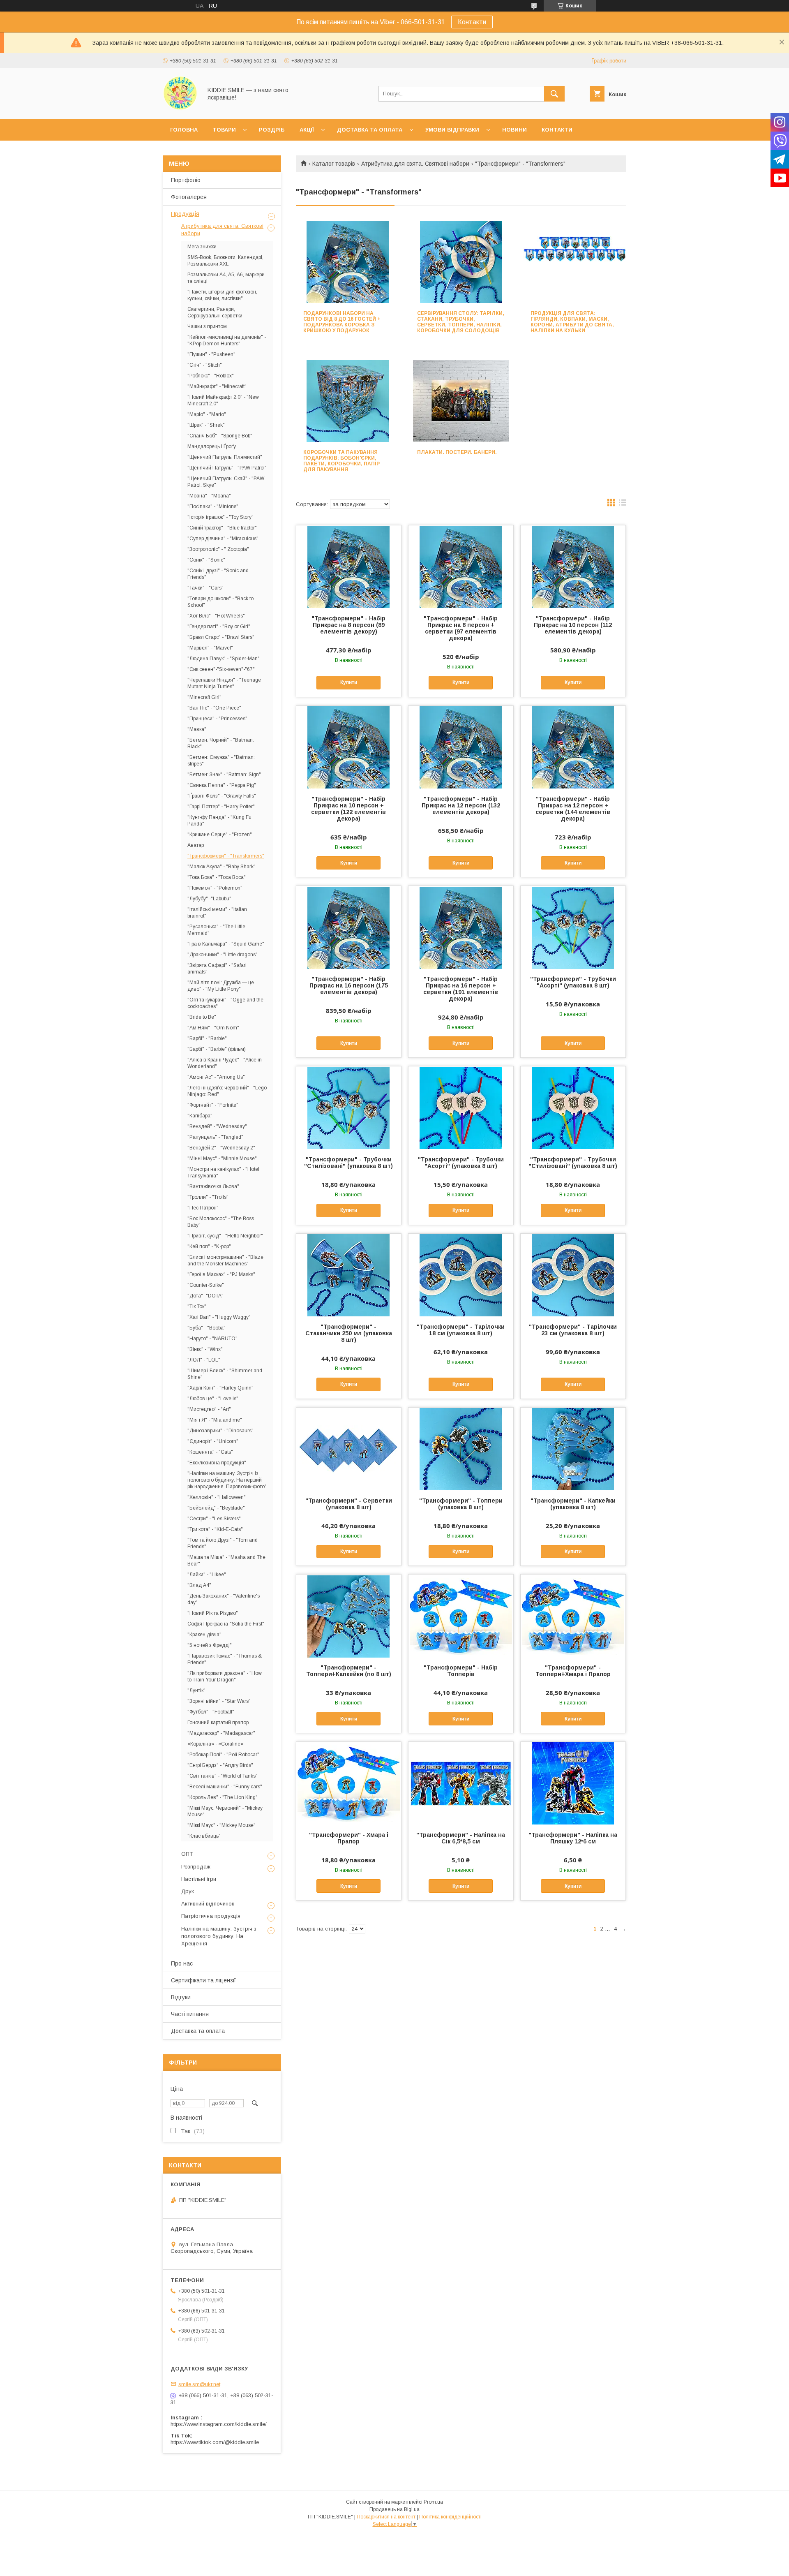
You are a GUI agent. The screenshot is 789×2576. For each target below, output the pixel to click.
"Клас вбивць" (204, 1836)
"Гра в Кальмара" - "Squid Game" (226, 944)
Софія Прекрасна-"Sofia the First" (226, 1624)
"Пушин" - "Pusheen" (211, 354)
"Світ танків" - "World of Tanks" (223, 1776)
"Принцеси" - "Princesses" (217, 719)
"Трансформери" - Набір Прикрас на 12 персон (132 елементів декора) (461, 805)
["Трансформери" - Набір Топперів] (461, 1616)
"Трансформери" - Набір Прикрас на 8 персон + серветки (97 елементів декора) (461, 628)
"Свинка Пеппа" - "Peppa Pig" (222, 785)
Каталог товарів (334, 164)
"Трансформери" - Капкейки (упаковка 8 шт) (573, 1504)
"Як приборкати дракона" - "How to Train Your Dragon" (225, 1676)
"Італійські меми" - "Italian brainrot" (217, 913)
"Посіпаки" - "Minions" (213, 506)
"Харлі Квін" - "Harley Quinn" (220, 1388)
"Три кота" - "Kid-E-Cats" (215, 1529)
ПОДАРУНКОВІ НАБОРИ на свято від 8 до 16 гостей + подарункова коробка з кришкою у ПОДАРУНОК (342, 322)
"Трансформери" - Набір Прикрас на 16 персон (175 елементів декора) (349, 985)
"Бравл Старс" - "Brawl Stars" (221, 637)
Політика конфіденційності (450, 2517)
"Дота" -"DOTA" (205, 1296)
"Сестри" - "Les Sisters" (214, 1519)
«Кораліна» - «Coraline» (215, 1744)
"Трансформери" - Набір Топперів (461, 1671)
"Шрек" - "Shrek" (206, 425)
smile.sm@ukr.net (199, 2384)
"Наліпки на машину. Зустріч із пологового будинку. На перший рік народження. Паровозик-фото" (227, 1480)
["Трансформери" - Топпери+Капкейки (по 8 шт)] (349, 1616)
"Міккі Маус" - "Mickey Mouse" (221, 1825)
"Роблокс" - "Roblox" (211, 376)
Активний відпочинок (208, 1904)
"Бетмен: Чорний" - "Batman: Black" (221, 743)
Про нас (182, 1963)
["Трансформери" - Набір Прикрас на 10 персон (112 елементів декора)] (573, 567)
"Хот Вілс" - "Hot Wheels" (216, 616)
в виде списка (623, 504)
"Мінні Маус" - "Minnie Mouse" (222, 1159)
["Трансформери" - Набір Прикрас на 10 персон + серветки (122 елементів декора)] (349, 747)
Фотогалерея (189, 197)
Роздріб (272, 130)
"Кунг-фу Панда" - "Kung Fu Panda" (219, 821)
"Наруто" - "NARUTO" (212, 1339)
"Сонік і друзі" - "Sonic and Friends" (218, 574)
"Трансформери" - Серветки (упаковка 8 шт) (349, 1504)
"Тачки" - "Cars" (205, 588)
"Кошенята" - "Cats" (210, 1452)
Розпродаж (196, 1867)
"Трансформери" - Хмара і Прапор (349, 1838)
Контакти (472, 22)
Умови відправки (452, 130)
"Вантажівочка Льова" (213, 1186)
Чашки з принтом (207, 326)
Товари (224, 130)
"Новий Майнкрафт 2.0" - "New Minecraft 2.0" (223, 400)
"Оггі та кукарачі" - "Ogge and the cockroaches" (225, 1003)
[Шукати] (554, 94)
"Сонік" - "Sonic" (206, 560)
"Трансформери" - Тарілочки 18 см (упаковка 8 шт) (461, 1330)
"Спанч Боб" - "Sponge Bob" (220, 436)
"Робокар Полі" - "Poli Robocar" (223, 1755)
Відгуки (181, 1997)
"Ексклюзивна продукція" (217, 1463)
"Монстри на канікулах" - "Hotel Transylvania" (223, 1172)
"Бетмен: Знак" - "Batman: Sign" (224, 775)
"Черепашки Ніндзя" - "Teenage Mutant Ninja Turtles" (224, 683)
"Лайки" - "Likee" (207, 1575)
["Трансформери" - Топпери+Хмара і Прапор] (573, 1616)
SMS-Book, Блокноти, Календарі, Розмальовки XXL (225, 261)
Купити (349, 682)
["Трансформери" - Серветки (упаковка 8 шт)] (349, 1449)
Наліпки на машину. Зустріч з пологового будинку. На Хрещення (219, 1936)
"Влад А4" (199, 1585)
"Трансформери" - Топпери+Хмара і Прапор (573, 1671)
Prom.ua (433, 2502)
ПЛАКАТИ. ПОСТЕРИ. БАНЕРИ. (457, 452)
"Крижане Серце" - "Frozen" (220, 835)
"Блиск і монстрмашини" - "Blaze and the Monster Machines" (225, 1260)
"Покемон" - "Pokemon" (215, 888)
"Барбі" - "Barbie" (207, 1038)
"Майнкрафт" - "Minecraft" (217, 386)
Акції (307, 130)
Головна (184, 130)
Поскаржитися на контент (386, 2517)
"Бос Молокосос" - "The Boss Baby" (221, 1222)
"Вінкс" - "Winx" (205, 1349)
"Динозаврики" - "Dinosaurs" (220, 1431)
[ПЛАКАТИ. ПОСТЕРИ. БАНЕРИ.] (461, 401)
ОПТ (187, 1854)
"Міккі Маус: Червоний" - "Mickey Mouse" (225, 1811)
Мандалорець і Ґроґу (212, 446)
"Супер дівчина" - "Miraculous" (223, 539)
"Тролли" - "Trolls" (208, 1197)
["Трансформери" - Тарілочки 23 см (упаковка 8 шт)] (573, 1275)
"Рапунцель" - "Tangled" (215, 1137)
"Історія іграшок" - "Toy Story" (220, 517)
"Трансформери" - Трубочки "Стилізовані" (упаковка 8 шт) (348, 1163)
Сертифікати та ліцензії (203, 1980)
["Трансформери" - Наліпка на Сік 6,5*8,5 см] (461, 1783)
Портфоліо (186, 180)
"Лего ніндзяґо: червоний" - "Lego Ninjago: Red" (227, 1091)
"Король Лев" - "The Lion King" (223, 1797)
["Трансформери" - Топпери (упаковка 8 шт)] (461, 1449)
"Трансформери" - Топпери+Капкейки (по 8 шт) (349, 1671)
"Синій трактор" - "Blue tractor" (222, 528)
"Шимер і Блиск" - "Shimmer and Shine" (225, 1374)
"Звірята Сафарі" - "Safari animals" (217, 969)
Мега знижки (202, 247)
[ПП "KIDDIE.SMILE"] (180, 109)
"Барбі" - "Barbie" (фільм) (217, 1049)
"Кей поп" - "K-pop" (209, 1246)
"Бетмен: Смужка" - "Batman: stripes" (221, 761)
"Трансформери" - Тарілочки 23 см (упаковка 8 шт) (573, 1330)
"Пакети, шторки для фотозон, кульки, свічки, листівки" (222, 295)
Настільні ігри (199, 1879)
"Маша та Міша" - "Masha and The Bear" (226, 1561)
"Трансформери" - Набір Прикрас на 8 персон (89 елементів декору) (348, 625)
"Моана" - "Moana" (209, 496)
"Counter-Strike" (206, 1285)
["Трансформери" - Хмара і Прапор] (349, 1783)
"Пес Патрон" (203, 1208)
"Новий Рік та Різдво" (213, 1613)
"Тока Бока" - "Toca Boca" (217, 877)
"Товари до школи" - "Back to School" (220, 602)
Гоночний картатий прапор (218, 1723)
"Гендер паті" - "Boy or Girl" (219, 627)
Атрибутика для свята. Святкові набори (415, 164)
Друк (188, 1891)
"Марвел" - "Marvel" (210, 648)
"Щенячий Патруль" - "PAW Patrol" (227, 468)
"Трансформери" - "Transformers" (226, 856)
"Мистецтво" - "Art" (209, 1409)
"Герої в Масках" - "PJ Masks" (221, 1274)
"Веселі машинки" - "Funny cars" (225, 1787)
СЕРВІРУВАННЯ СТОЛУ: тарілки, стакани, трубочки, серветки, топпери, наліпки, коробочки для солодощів (461, 322)
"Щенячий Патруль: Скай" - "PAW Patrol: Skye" (226, 482)
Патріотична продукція (211, 1916)
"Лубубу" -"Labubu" (209, 899)
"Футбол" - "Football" (211, 1712)
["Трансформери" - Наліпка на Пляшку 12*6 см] (573, 1783)
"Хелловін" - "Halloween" (217, 1497)
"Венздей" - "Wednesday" (217, 1126)
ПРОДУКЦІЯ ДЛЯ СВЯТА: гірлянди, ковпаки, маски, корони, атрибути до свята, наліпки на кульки (572, 322)
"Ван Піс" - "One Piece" (214, 708)
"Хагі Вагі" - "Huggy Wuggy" (219, 1317)
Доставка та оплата (370, 130)
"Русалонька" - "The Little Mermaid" (216, 930)
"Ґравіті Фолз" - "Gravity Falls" (222, 796)
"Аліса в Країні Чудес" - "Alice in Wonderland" (225, 1063)
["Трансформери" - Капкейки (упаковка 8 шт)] (573, 1449)
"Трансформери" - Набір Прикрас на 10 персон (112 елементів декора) (573, 625)
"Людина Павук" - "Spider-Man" (224, 659)
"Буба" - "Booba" (206, 1328)
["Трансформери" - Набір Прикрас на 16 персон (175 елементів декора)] (349, 927)
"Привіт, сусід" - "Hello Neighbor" (225, 1236)
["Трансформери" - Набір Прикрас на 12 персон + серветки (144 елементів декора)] (573, 747)
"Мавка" (197, 729)
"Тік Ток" (197, 1306)
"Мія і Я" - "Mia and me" (215, 1420)
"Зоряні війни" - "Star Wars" (219, 1701)
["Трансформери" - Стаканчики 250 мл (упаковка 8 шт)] (349, 1275)
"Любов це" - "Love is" (213, 1399)
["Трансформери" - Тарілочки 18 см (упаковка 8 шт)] (461, 1275)
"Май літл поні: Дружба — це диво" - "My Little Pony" (221, 986)
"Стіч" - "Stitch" (205, 365)
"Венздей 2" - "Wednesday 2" (221, 1148)
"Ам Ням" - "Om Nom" (213, 1028)
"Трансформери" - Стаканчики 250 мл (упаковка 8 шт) (349, 1333)
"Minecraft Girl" (204, 697)
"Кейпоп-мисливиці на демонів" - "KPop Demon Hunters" (227, 340)
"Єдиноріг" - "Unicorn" (213, 1441)
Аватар (196, 845)
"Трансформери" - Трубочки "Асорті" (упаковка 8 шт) (573, 982)
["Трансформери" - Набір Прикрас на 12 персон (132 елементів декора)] (461, 747)
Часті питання (190, 2014)
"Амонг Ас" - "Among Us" (216, 1077)
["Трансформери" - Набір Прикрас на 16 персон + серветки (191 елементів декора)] (461, 927)
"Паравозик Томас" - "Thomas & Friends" (225, 1659)
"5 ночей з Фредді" (210, 1645)
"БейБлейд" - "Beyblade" (216, 1508)
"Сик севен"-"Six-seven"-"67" (221, 669)
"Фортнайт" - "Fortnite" (213, 1105)
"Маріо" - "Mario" (207, 414)
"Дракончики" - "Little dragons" (223, 955)
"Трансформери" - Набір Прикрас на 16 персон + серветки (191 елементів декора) (461, 989)
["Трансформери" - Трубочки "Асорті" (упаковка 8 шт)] (573, 927)
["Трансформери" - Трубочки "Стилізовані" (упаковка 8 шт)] (349, 1108)
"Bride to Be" (202, 1017)
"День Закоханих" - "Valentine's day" (224, 1599)
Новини (514, 130)
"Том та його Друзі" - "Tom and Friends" (223, 1543)
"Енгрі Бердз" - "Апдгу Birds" (220, 1765)
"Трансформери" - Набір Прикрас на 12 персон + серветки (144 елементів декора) (573, 809)
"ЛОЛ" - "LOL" (204, 1360)
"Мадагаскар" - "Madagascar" (221, 1733)
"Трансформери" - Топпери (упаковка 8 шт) (461, 1504)
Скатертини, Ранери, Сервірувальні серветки (215, 312)
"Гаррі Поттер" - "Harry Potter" (221, 807)
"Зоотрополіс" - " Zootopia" (218, 549)
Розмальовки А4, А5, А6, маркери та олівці (226, 278)
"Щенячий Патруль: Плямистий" (225, 457)
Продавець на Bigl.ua (394, 2509)
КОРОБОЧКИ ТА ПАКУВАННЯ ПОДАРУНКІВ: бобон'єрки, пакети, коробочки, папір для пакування (341, 461)
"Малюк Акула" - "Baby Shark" (221, 867)
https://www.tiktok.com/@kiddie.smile (215, 2442)
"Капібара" (200, 1116)
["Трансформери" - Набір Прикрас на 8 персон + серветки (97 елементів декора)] (461, 567)
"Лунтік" (196, 1690)
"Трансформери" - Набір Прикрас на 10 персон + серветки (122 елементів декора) (348, 809)
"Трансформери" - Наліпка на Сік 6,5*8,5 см (461, 1838)
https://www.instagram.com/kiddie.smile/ (219, 2424)
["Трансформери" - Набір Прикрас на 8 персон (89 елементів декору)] (349, 567)
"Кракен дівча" (204, 1635)
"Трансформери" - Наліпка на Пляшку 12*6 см (573, 1838)
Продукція (185, 214)
